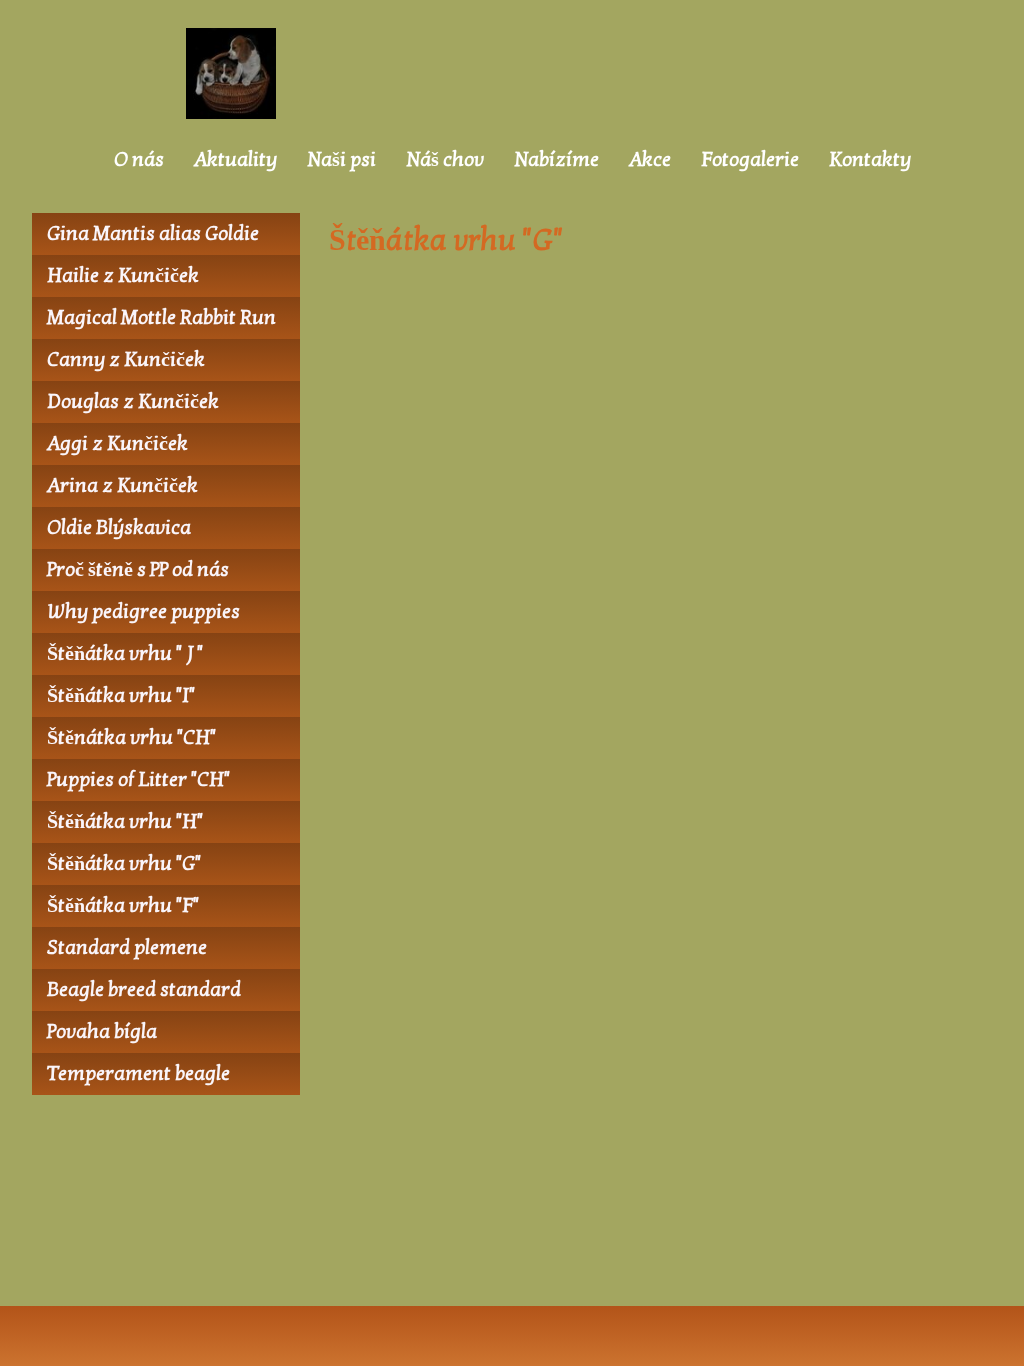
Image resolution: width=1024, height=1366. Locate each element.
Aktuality (235, 160)
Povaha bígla (102, 1032)
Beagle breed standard (144, 990)
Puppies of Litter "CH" (138, 780)
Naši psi (341, 160)
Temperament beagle (138, 1074)
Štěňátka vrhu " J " (125, 654)
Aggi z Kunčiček (117, 444)
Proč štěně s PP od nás (138, 570)
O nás (139, 160)
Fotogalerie (750, 160)
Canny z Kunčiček (126, 360)
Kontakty (870, 160)
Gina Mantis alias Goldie (153, 234)
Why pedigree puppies (143, 612)
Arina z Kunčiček (122, 486)
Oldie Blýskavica (119, 528)
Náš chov (445, 160)
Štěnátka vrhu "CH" (131, 738)
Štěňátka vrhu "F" (123, 906)
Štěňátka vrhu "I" (121, 696)
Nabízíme (556, 160)
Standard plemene (127, 948)
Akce (650, 160)
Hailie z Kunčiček (123, 276)
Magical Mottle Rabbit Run (161, 318)
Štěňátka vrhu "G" (124, 864)
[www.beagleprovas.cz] (236, 73)
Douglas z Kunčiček (133, 402)
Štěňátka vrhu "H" (125, 822)
